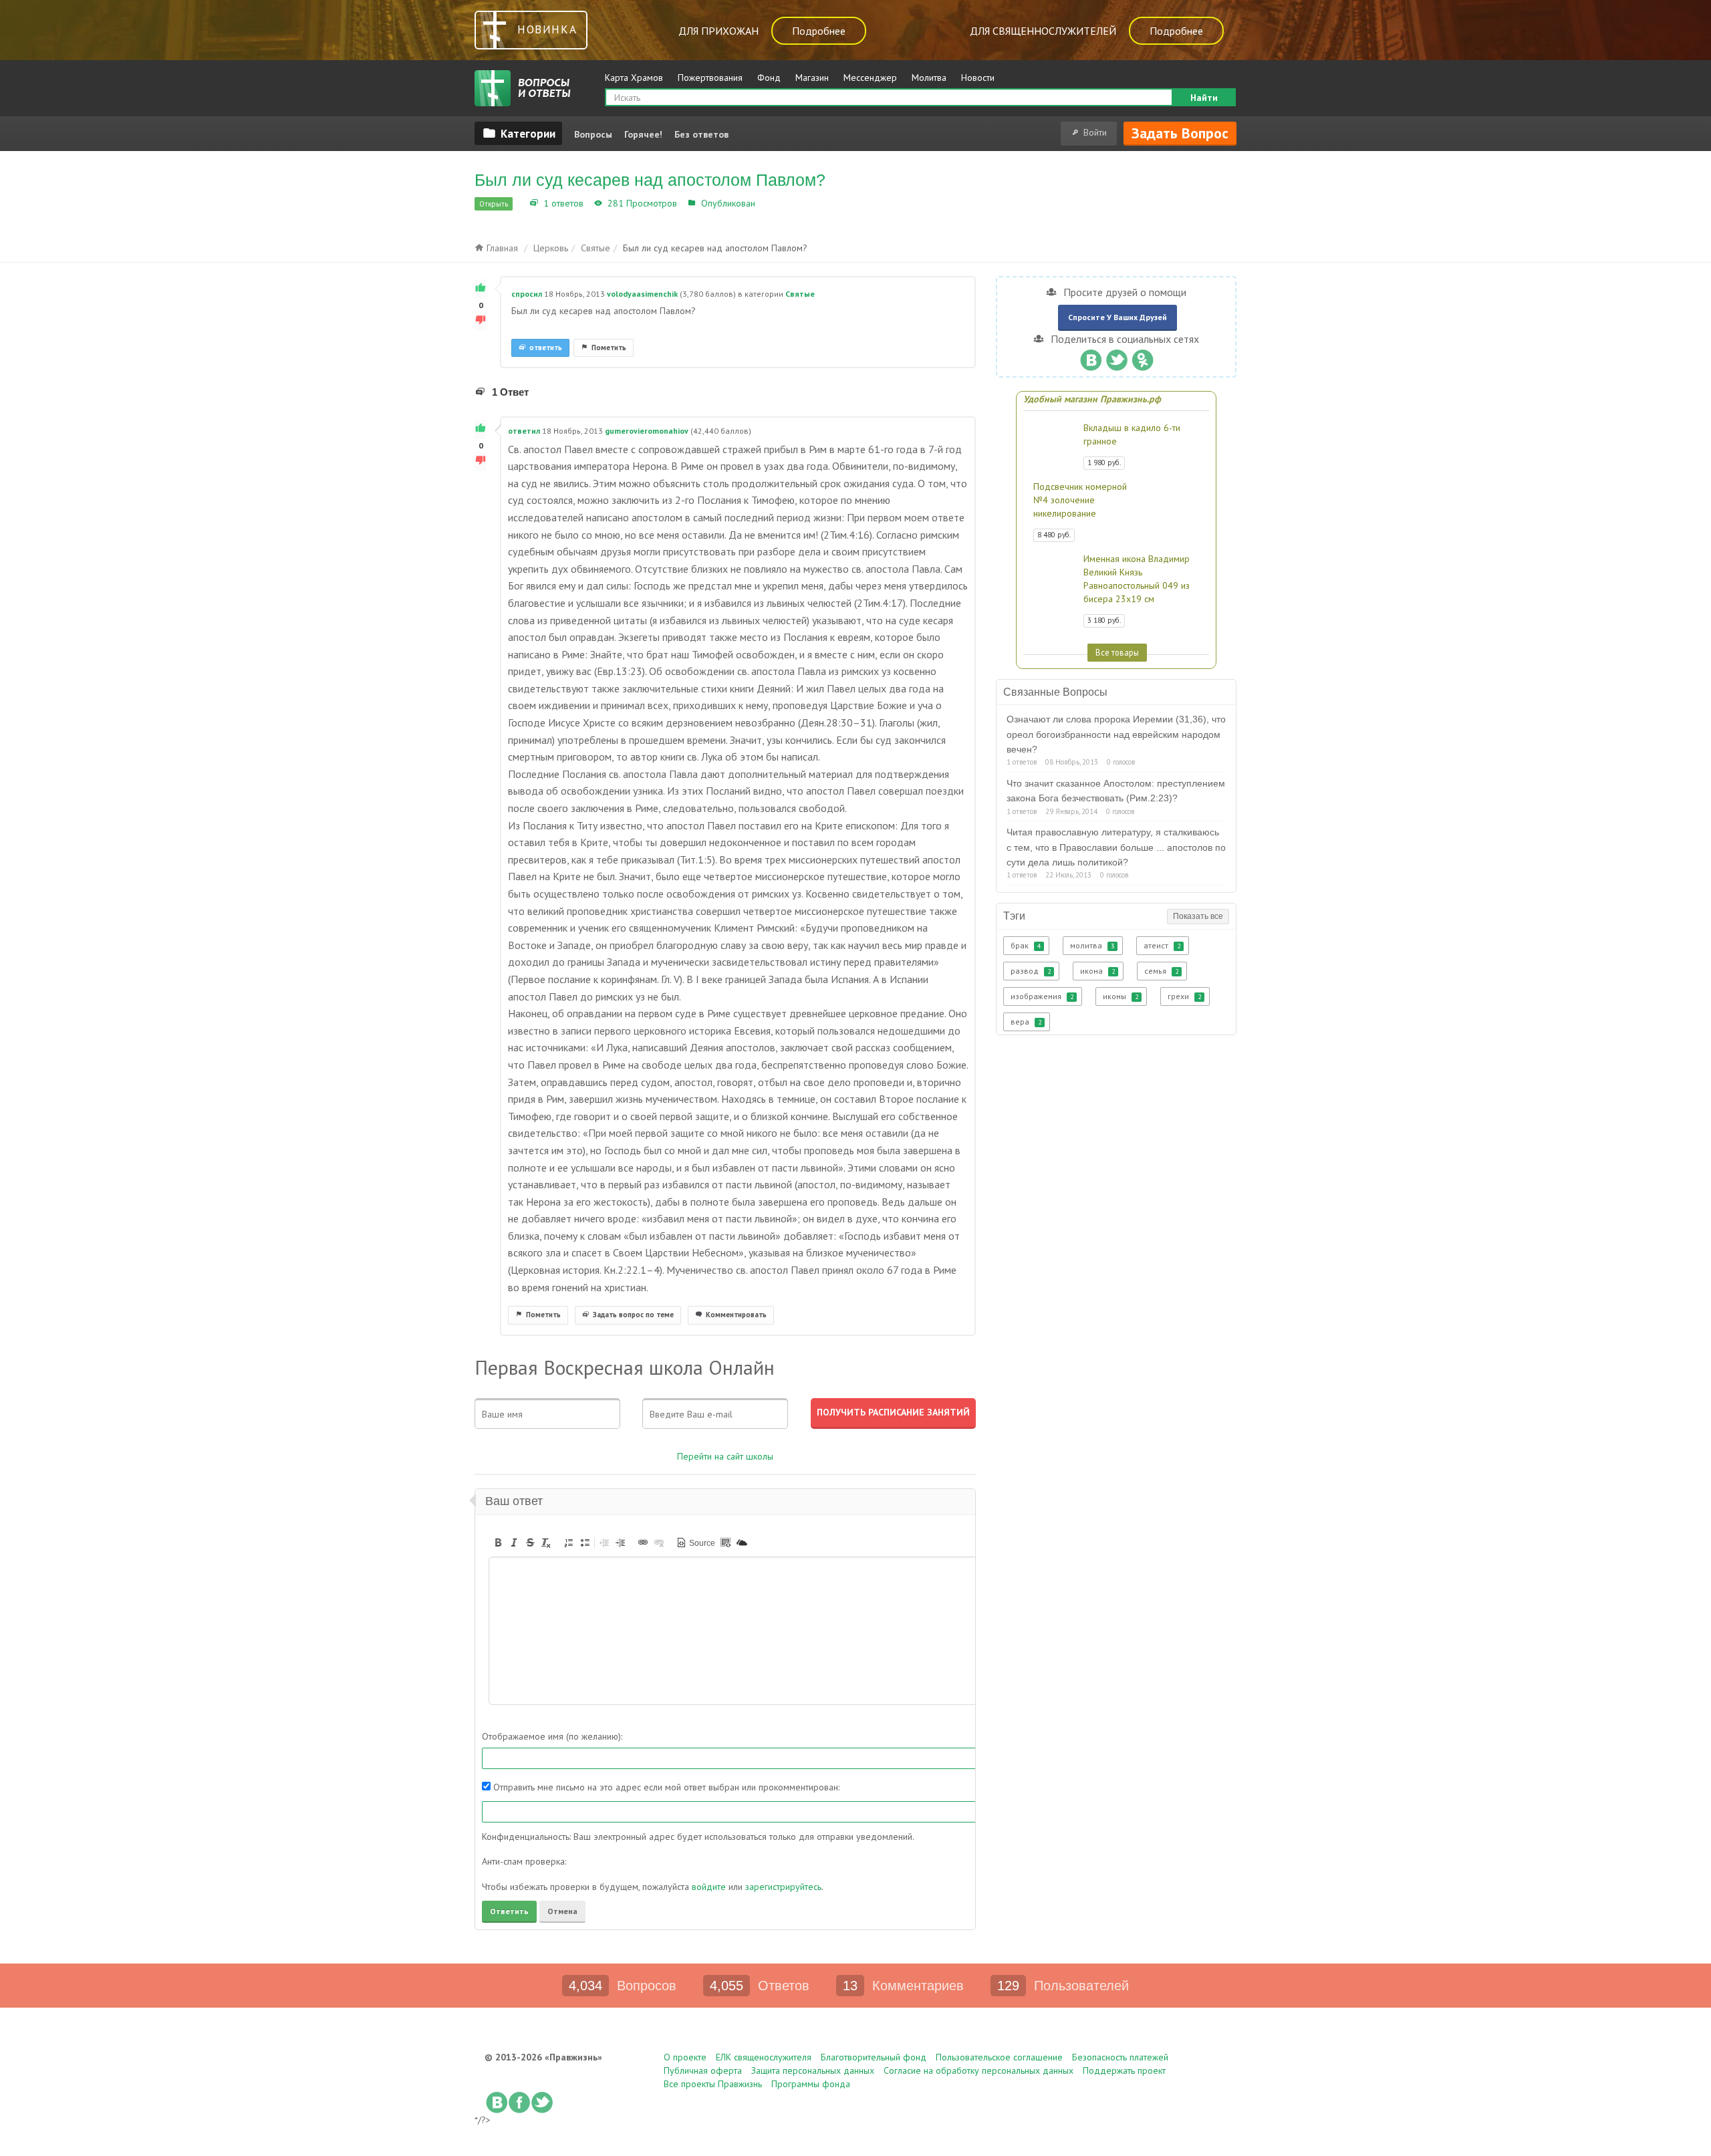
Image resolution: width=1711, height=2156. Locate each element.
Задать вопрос (1180, 133)
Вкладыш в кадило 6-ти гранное (1132, 434)
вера (1026, 1022)
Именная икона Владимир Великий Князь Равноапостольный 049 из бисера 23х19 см (1137, 579)
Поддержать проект (1124, 2070)
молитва (1092, 945)
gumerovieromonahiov (647, 431)
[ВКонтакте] (1090, 357)
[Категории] (518, 133)
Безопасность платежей (1120, 2057)
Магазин (812, 78)
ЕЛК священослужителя (764, 2057)
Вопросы (593, 134)
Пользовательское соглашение (999, 2057)
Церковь (551, 248)
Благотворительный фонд (874, 2057)
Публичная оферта (703, 2070)
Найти (1204, 98)
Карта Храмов (634, 78)
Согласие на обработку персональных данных (978, 2070)
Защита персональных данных (813, 2070)
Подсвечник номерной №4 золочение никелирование (1080, 500)
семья (1161, 971)
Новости (978, 78)
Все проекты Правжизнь (713, 2084)
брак (1026, 945)
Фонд (769, 78)
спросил (527, 294)
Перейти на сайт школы (725, 1456)
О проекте (685, 2057)
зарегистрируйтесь (783, 1887)
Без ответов (701, 134)
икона (1097, 971)
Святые (774, 203)
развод (1031, 971)
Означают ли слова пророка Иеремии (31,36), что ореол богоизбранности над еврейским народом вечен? (1116, 734)
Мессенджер (870, 78)
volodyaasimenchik (642, 294)
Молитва (929, 78)
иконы (1121, 996)
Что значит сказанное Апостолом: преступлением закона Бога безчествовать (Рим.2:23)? (1116, 791)
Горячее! (643, 134)
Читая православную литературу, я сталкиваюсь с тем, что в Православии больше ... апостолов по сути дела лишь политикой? (1116, 847)
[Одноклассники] (1143, 357)
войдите (709, 1887)
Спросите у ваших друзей (1117, 317)
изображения (1042, 996)
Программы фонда (811, 2084)
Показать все (1198, 916)
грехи (1184, 996)
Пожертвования (710, 78)
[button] (498, 1542)
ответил (524, 431)
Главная (501, 248)
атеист (1162, 945)
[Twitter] (1116, 357)
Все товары (1117, 652)
